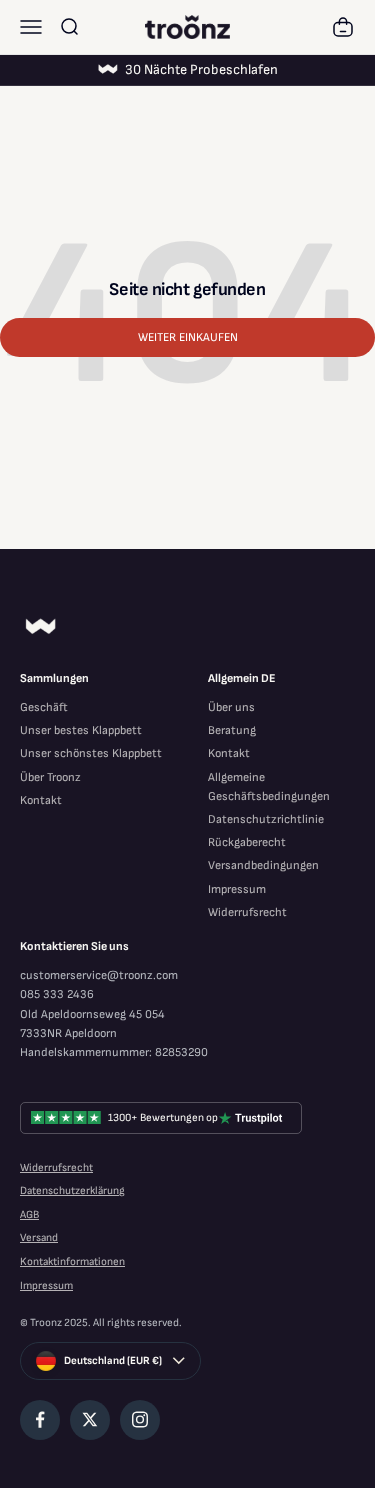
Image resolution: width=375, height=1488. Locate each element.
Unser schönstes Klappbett (91, 753)
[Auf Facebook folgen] (40, 1419)
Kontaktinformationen (72, 1261)
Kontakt (41, 800)
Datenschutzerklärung (72, 1190)
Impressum (237, 889)
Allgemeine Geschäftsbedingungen (269, 787)
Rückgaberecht (247, 842)
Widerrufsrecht (247, 912)
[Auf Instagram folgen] (140, 1419)
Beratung (232, 730)
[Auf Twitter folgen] (90, 1419)
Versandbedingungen (263, 865)
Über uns (231, 707)
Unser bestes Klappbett (81, 730)
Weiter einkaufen (188, 337)
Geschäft (44, 707)
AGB (29, 1214)
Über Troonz (50, 777)
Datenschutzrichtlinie (266, 819)
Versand (39, 1237)
